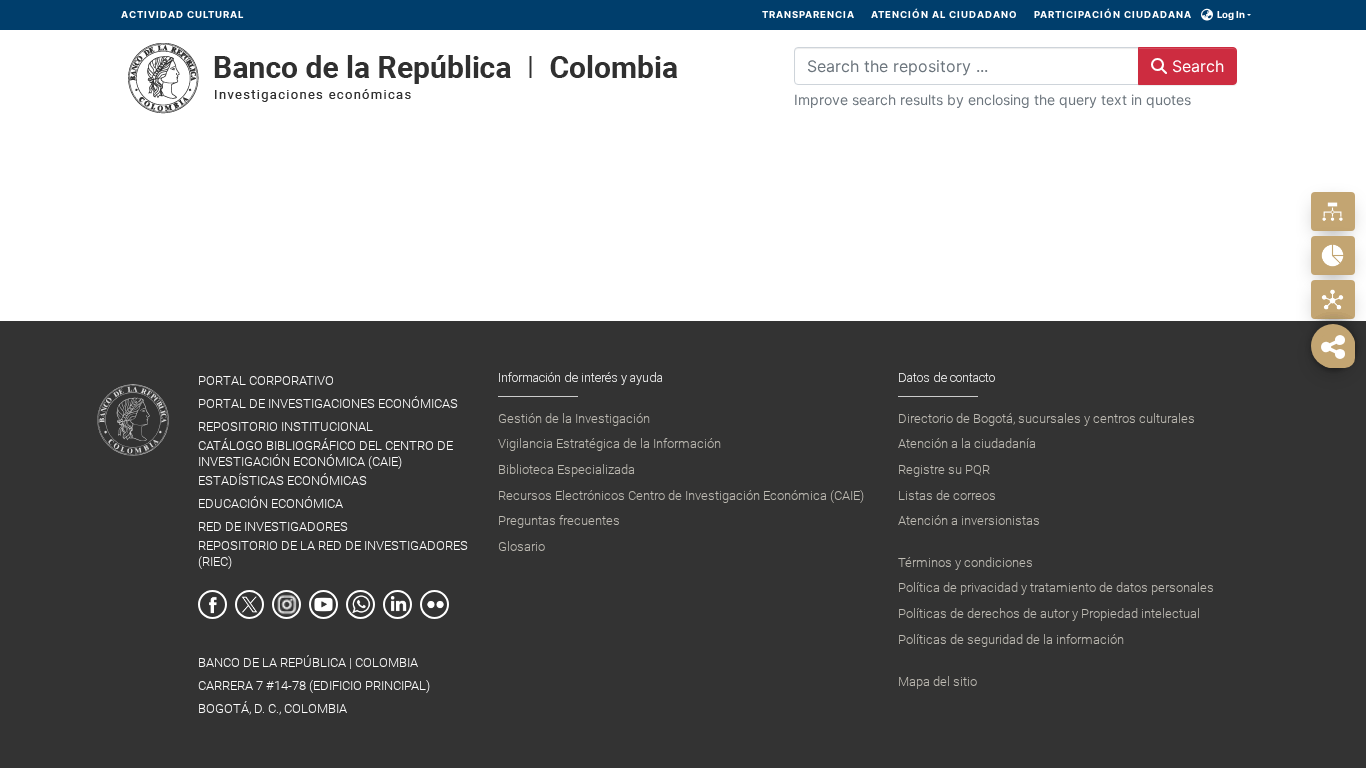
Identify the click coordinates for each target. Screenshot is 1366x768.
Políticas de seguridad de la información (1011, 639)
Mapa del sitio (937, 681)
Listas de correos (947, 495)
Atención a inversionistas (969, 520)
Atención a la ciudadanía (967, 443)
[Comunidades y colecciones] (1332, 211)
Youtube (323, 604)
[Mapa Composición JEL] (1332, 299)
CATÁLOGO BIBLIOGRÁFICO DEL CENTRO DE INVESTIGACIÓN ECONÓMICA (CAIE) (325, 453)
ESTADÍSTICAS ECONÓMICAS (282, 480)
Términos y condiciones (965, 562)
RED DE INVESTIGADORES (273, 526)
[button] (1207, 15)
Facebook (212, 604)
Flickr (434, 604)
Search (1195, 66)
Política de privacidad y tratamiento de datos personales (1056, 587)
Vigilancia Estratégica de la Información (609, 443)
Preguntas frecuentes (559, 520)
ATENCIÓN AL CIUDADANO (944, 14)
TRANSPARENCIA (808, 14)
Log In (1231, 14)
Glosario (521, 546)
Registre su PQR (944, 469)
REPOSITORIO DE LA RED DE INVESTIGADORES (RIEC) (333, 553)
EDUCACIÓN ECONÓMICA (270, 503)
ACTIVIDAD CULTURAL (182, 14)
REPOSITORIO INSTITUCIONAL (285, 426)
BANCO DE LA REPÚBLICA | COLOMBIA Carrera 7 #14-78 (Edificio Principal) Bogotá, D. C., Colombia (314, 685)
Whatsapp (360, 604)
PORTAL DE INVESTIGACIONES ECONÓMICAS (328, 403)
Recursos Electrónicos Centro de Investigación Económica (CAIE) (681, 495)
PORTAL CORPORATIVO (266, 380)
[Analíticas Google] (1332, 255)
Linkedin (397, 604)
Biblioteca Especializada (566, 469)
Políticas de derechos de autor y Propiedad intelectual (1049, 613)
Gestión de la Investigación (574, 418)
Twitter (249, 604)
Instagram (286, 604)
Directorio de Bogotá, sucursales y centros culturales (1046, 418)
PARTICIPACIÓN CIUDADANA (1113, 14)
